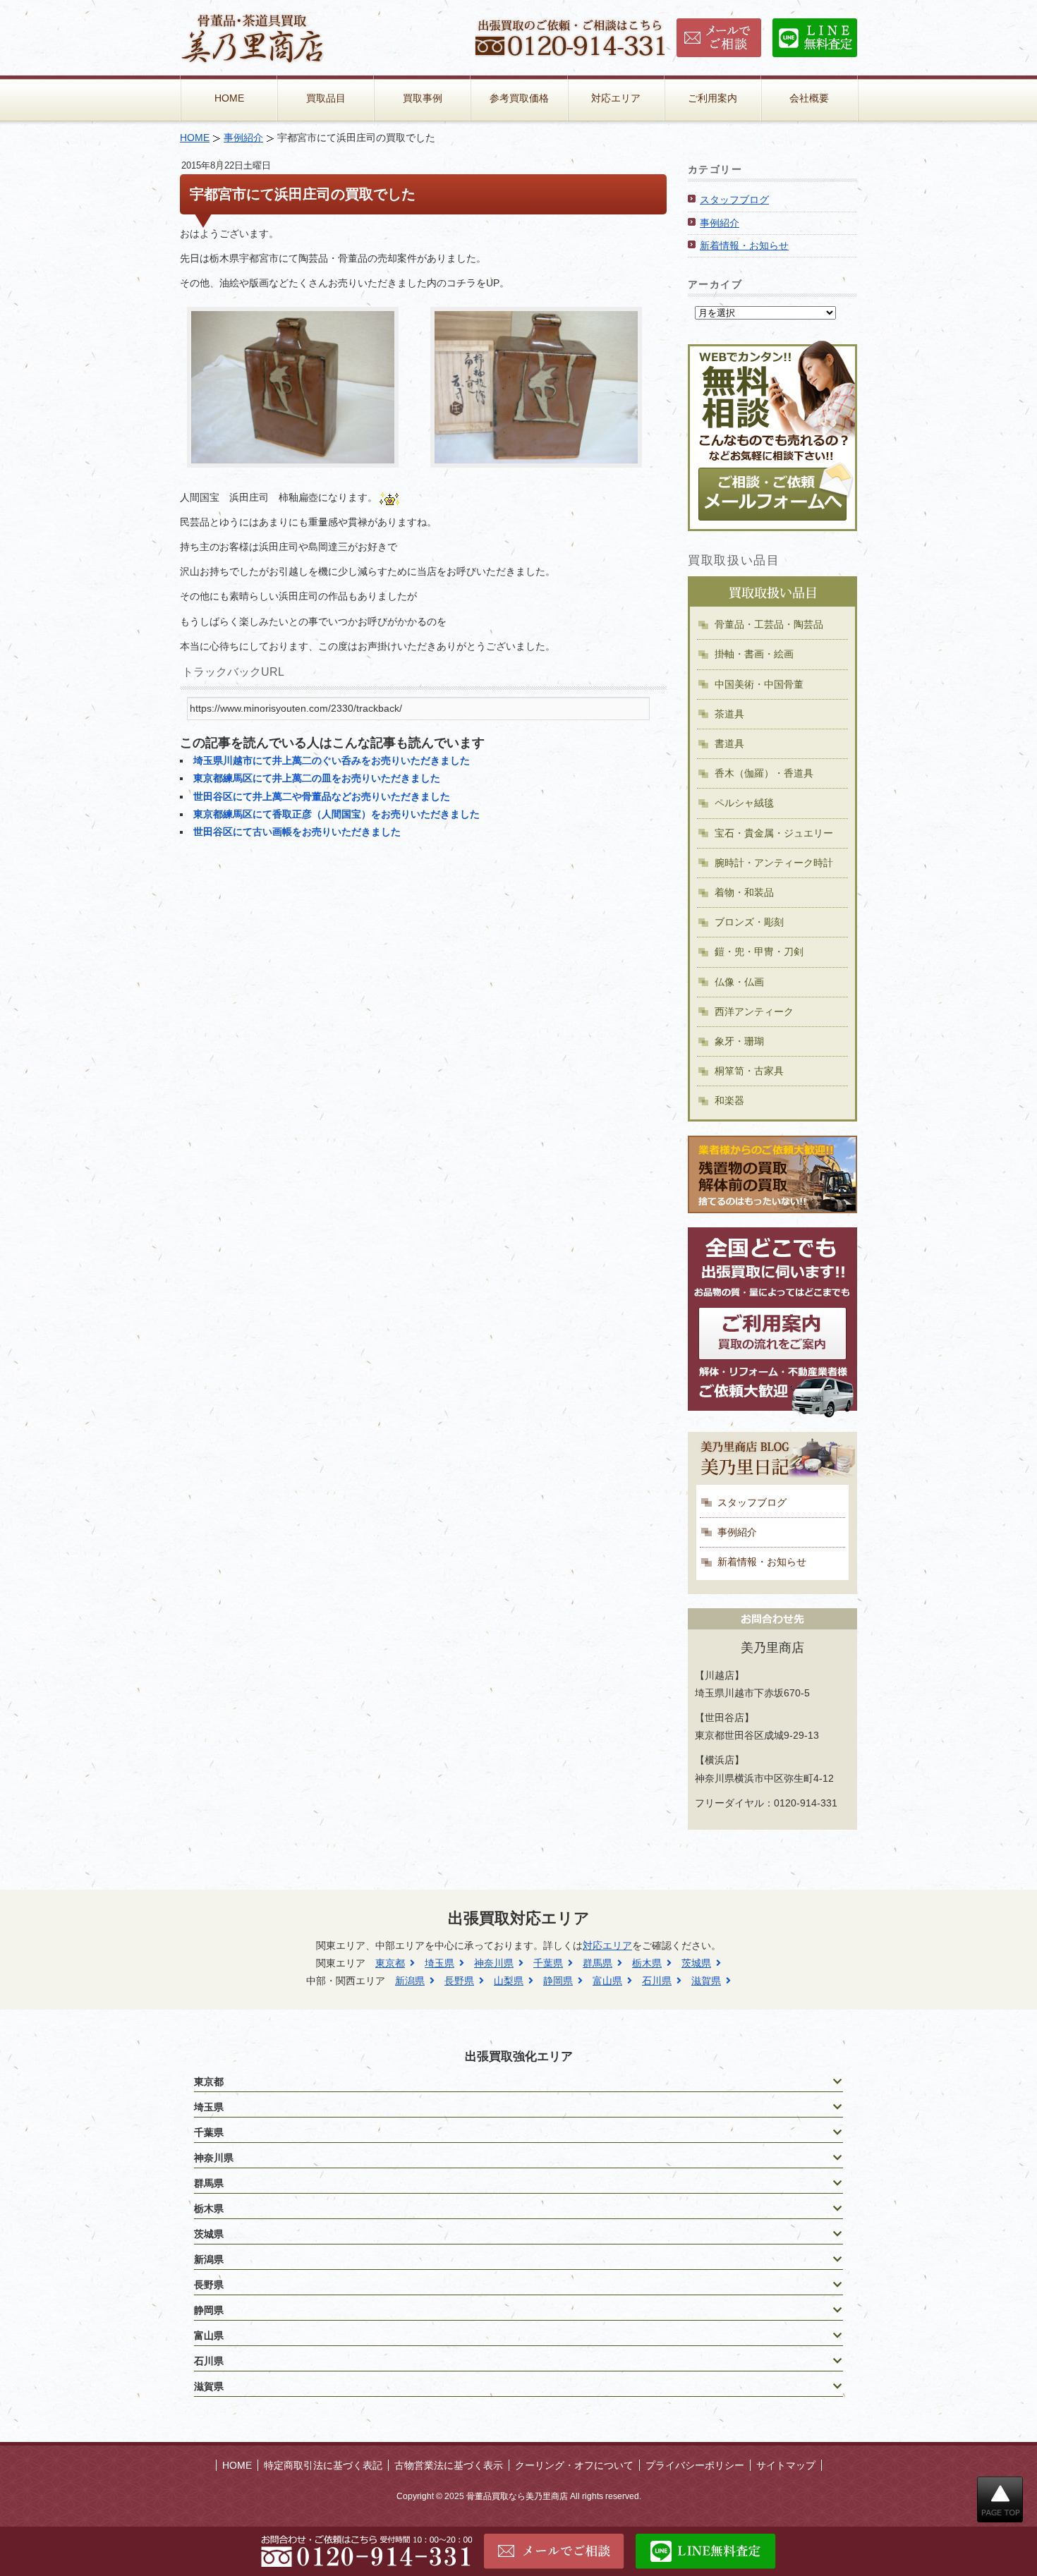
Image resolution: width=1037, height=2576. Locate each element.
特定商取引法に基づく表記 (323, 2465)
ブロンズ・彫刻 (749, 922)
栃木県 (647, 1963)
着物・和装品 (744, 892)
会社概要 (809, 98)
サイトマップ (786, 2465)
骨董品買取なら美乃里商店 (517, 2496)
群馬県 (598, 1963)
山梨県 (509, 1981)
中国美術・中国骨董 (759, 684)
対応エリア (616, 98)
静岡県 (558, 1981)
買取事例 (423, 98)
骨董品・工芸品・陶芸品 (769, 624)
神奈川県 (494, 1963)
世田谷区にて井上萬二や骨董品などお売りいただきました (322, 796)
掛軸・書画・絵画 (754, 654)
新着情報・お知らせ (744, 245)
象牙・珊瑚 (739, 1041)
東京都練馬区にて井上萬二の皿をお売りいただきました (317, 778)
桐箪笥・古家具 (749, 1071)
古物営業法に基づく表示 (449, 2465)
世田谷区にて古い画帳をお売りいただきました (297, 832)
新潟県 (410, 1981)
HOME (229, 98)
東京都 (390, 1963)
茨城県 (696, 1963)
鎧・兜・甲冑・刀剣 (759, 952)
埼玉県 (439, 1963)
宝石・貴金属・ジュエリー (774, 833)
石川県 (657, 1981)
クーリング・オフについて (574, 2465)
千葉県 (548, 1963)
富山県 (607, 1981)
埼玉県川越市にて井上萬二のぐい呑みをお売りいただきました (332, 760)
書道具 (729, 743)
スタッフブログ (734, 200)
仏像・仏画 (739, 982)
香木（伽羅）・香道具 (764, 773)
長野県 (459, 1981)
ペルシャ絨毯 (744, 803)
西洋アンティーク (754, 1011)
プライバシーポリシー (695, 2465)
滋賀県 (706, 1981)
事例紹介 (243, 138)
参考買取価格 (519, 98)
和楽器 (729, 1100)
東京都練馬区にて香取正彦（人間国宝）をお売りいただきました (336, 814)
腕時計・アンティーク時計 (774, 863)
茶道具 (729, 714)
